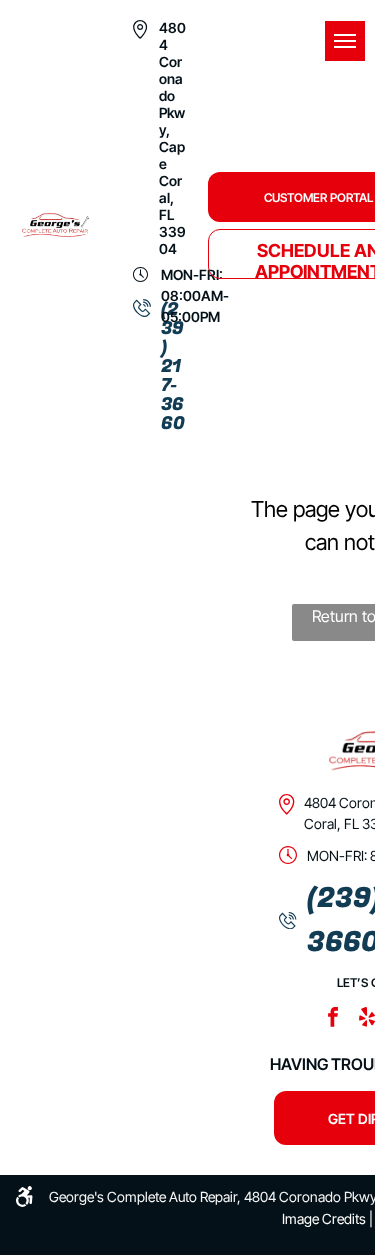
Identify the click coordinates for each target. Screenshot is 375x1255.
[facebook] (333, 1019)
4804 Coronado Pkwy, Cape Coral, (172, 112)
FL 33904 (172, 231)
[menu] (345, 41)
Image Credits (324, 1218)
